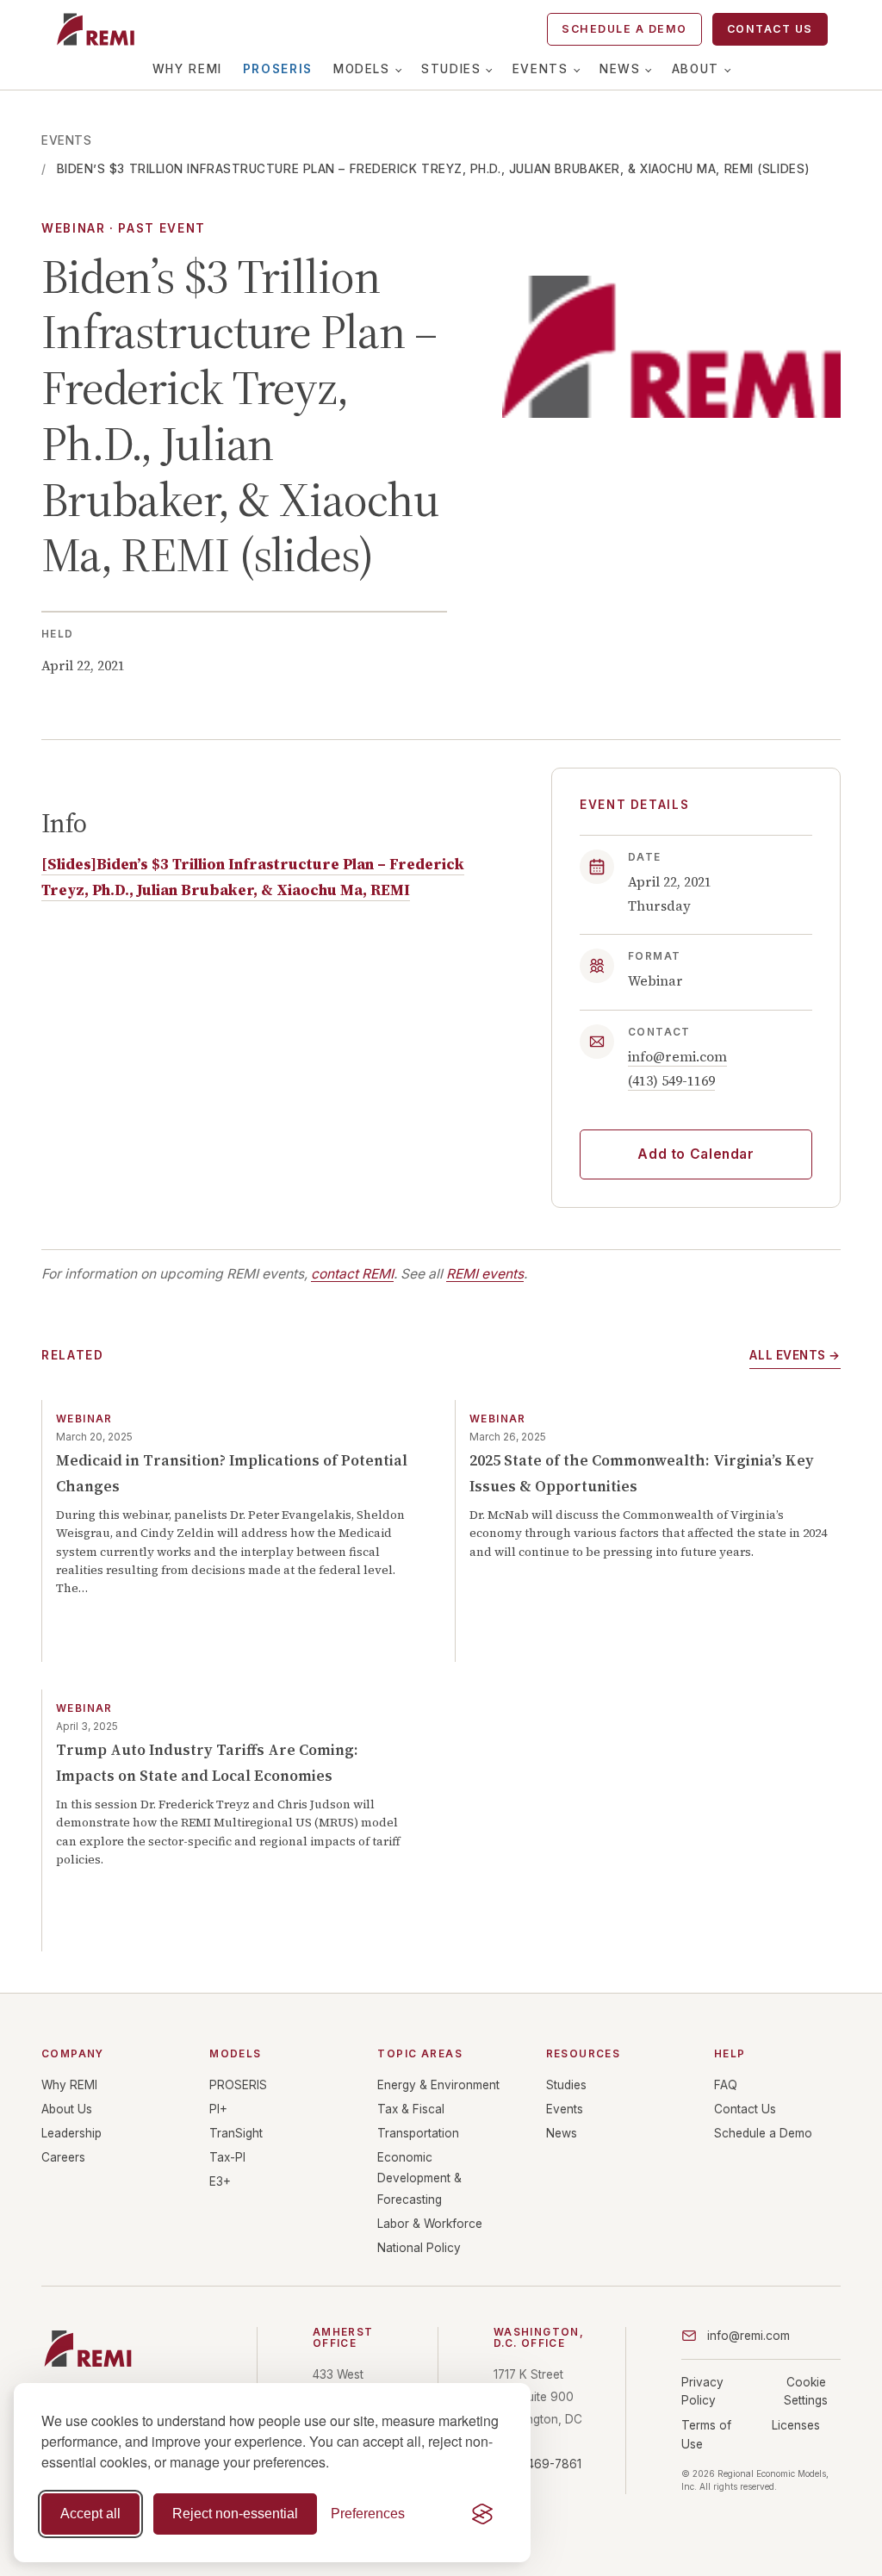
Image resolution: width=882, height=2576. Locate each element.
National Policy (419, 2248)
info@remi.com (677, 1057)
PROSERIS (278, 69)
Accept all (90, 2514)
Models (362, 69)
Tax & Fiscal (411, 2109)
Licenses (796, 2425)
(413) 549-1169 (671, 1081)
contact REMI (352, 1274)
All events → (795, 1355)
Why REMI (187, 69)
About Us (67, 2109)
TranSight (236, 2133)
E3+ (220, 2181)
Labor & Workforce (430, 2224)
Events (540, 69)
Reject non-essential (235, 2514)
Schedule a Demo (624, 29)
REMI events (485, 1274)
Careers (63, 2157)
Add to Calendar (696, 1154)
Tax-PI (227, 2157)
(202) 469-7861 (537, 2464)
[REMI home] (95, 29)
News (620, 69)
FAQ (726, 2085)
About (696, 69)
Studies (451, 69)
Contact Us (770, 29)
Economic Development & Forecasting (419, 2178)
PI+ (218, 2109)
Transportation (418, 2133)
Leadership (71, 2133)
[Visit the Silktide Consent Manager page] (482, 2514)
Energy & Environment (438, 2085)
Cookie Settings (806, 2391)
